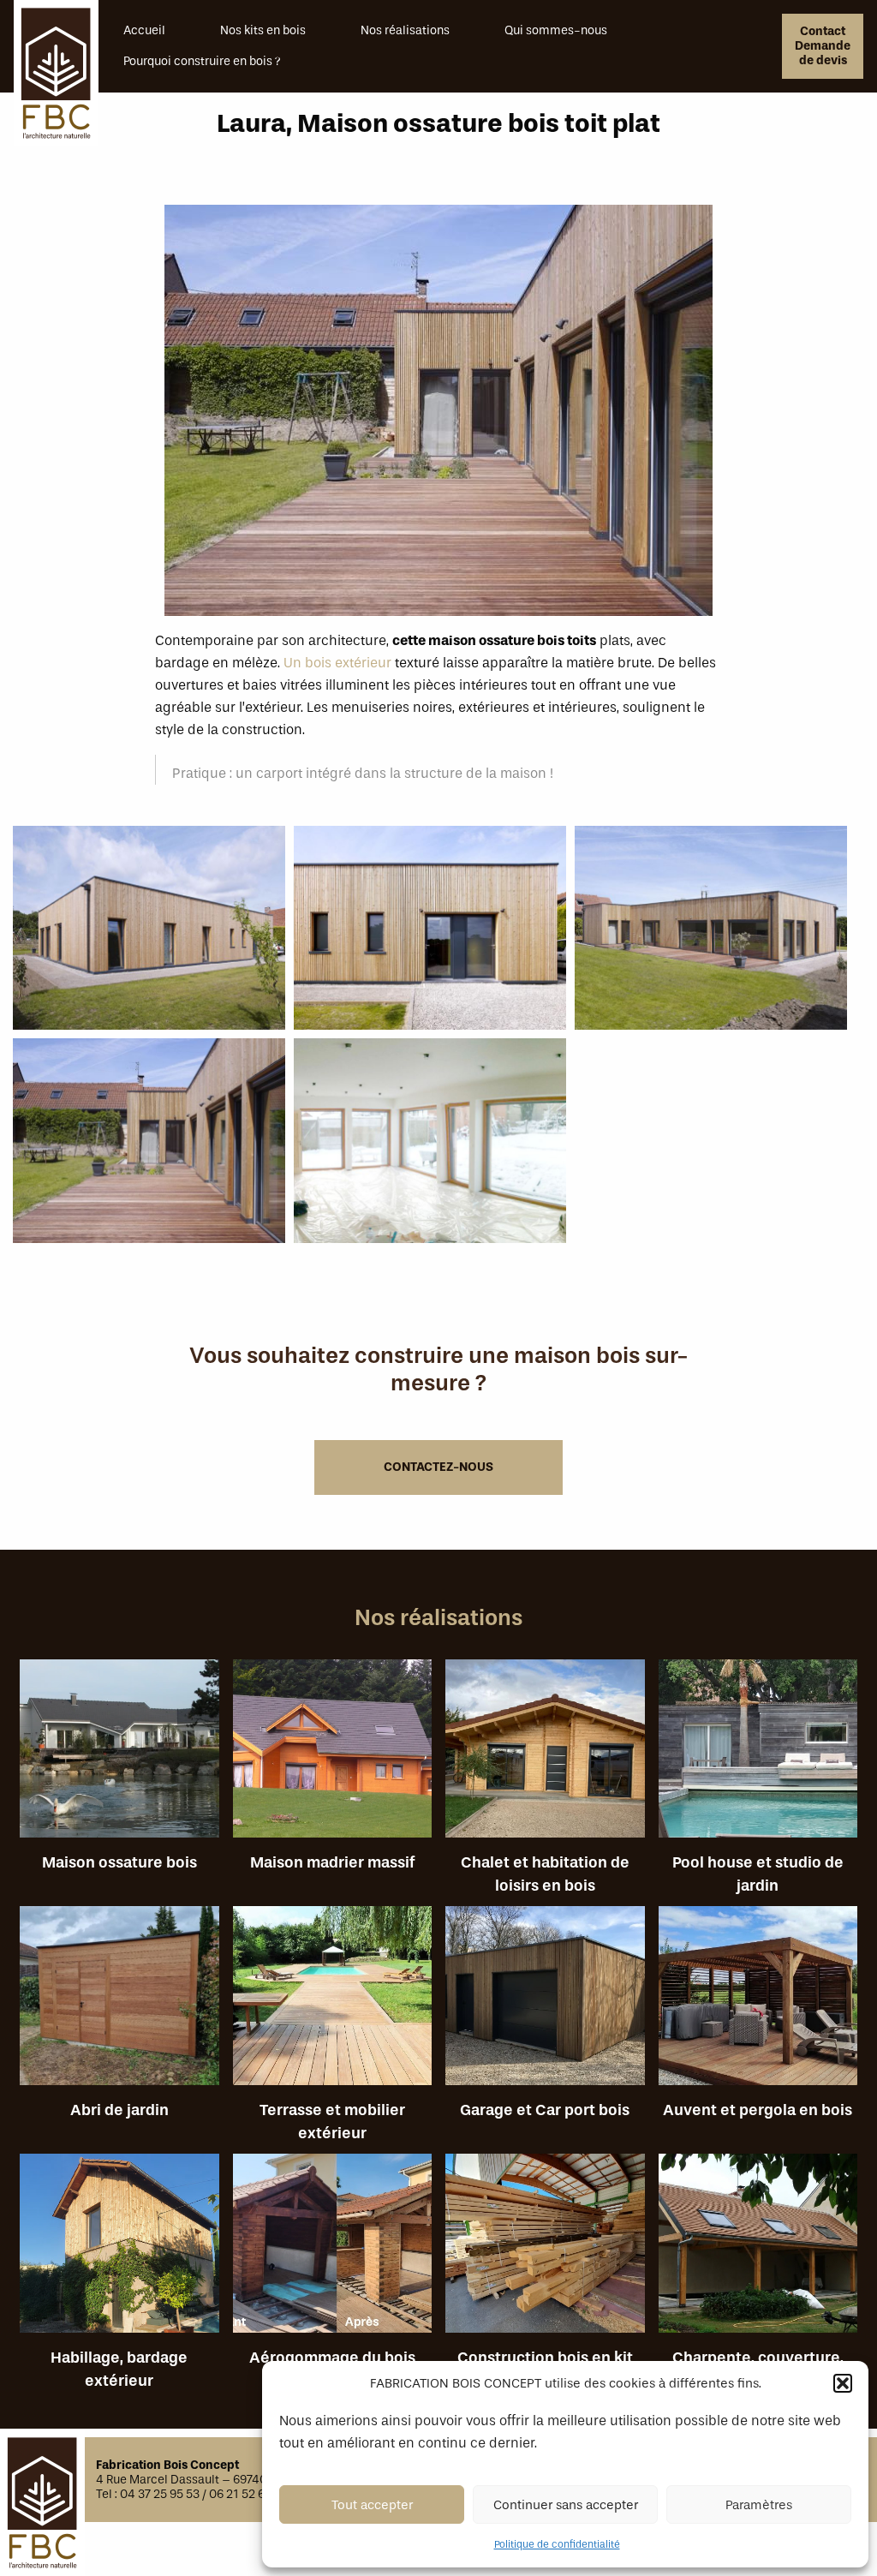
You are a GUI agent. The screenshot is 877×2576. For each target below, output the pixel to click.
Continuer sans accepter (566, 2505)
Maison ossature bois (119, 1756)
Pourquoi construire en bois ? (202, 61)
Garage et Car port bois (545, 2002)
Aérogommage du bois (333, 2250)
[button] (843, 2383)
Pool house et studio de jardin (758, 1756)
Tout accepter (372, 2505)
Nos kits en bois (263, 30)
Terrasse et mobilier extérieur (333, 2002)
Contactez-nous (438, 1467)
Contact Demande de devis (823, 46)
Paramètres (759, 2505)
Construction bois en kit (545, 2250)
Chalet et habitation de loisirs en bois (545, 1756)
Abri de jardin (119, 2002)
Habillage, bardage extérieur (119, 2250)
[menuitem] (172, 31)
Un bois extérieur (337, 663)
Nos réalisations (405, 30)
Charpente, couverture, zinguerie (758, 2250)
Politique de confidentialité (557, 2544)
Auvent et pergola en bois (758, 2002)
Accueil (144, 30)
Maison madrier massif (333, 1756)
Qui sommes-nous (556, 30)
